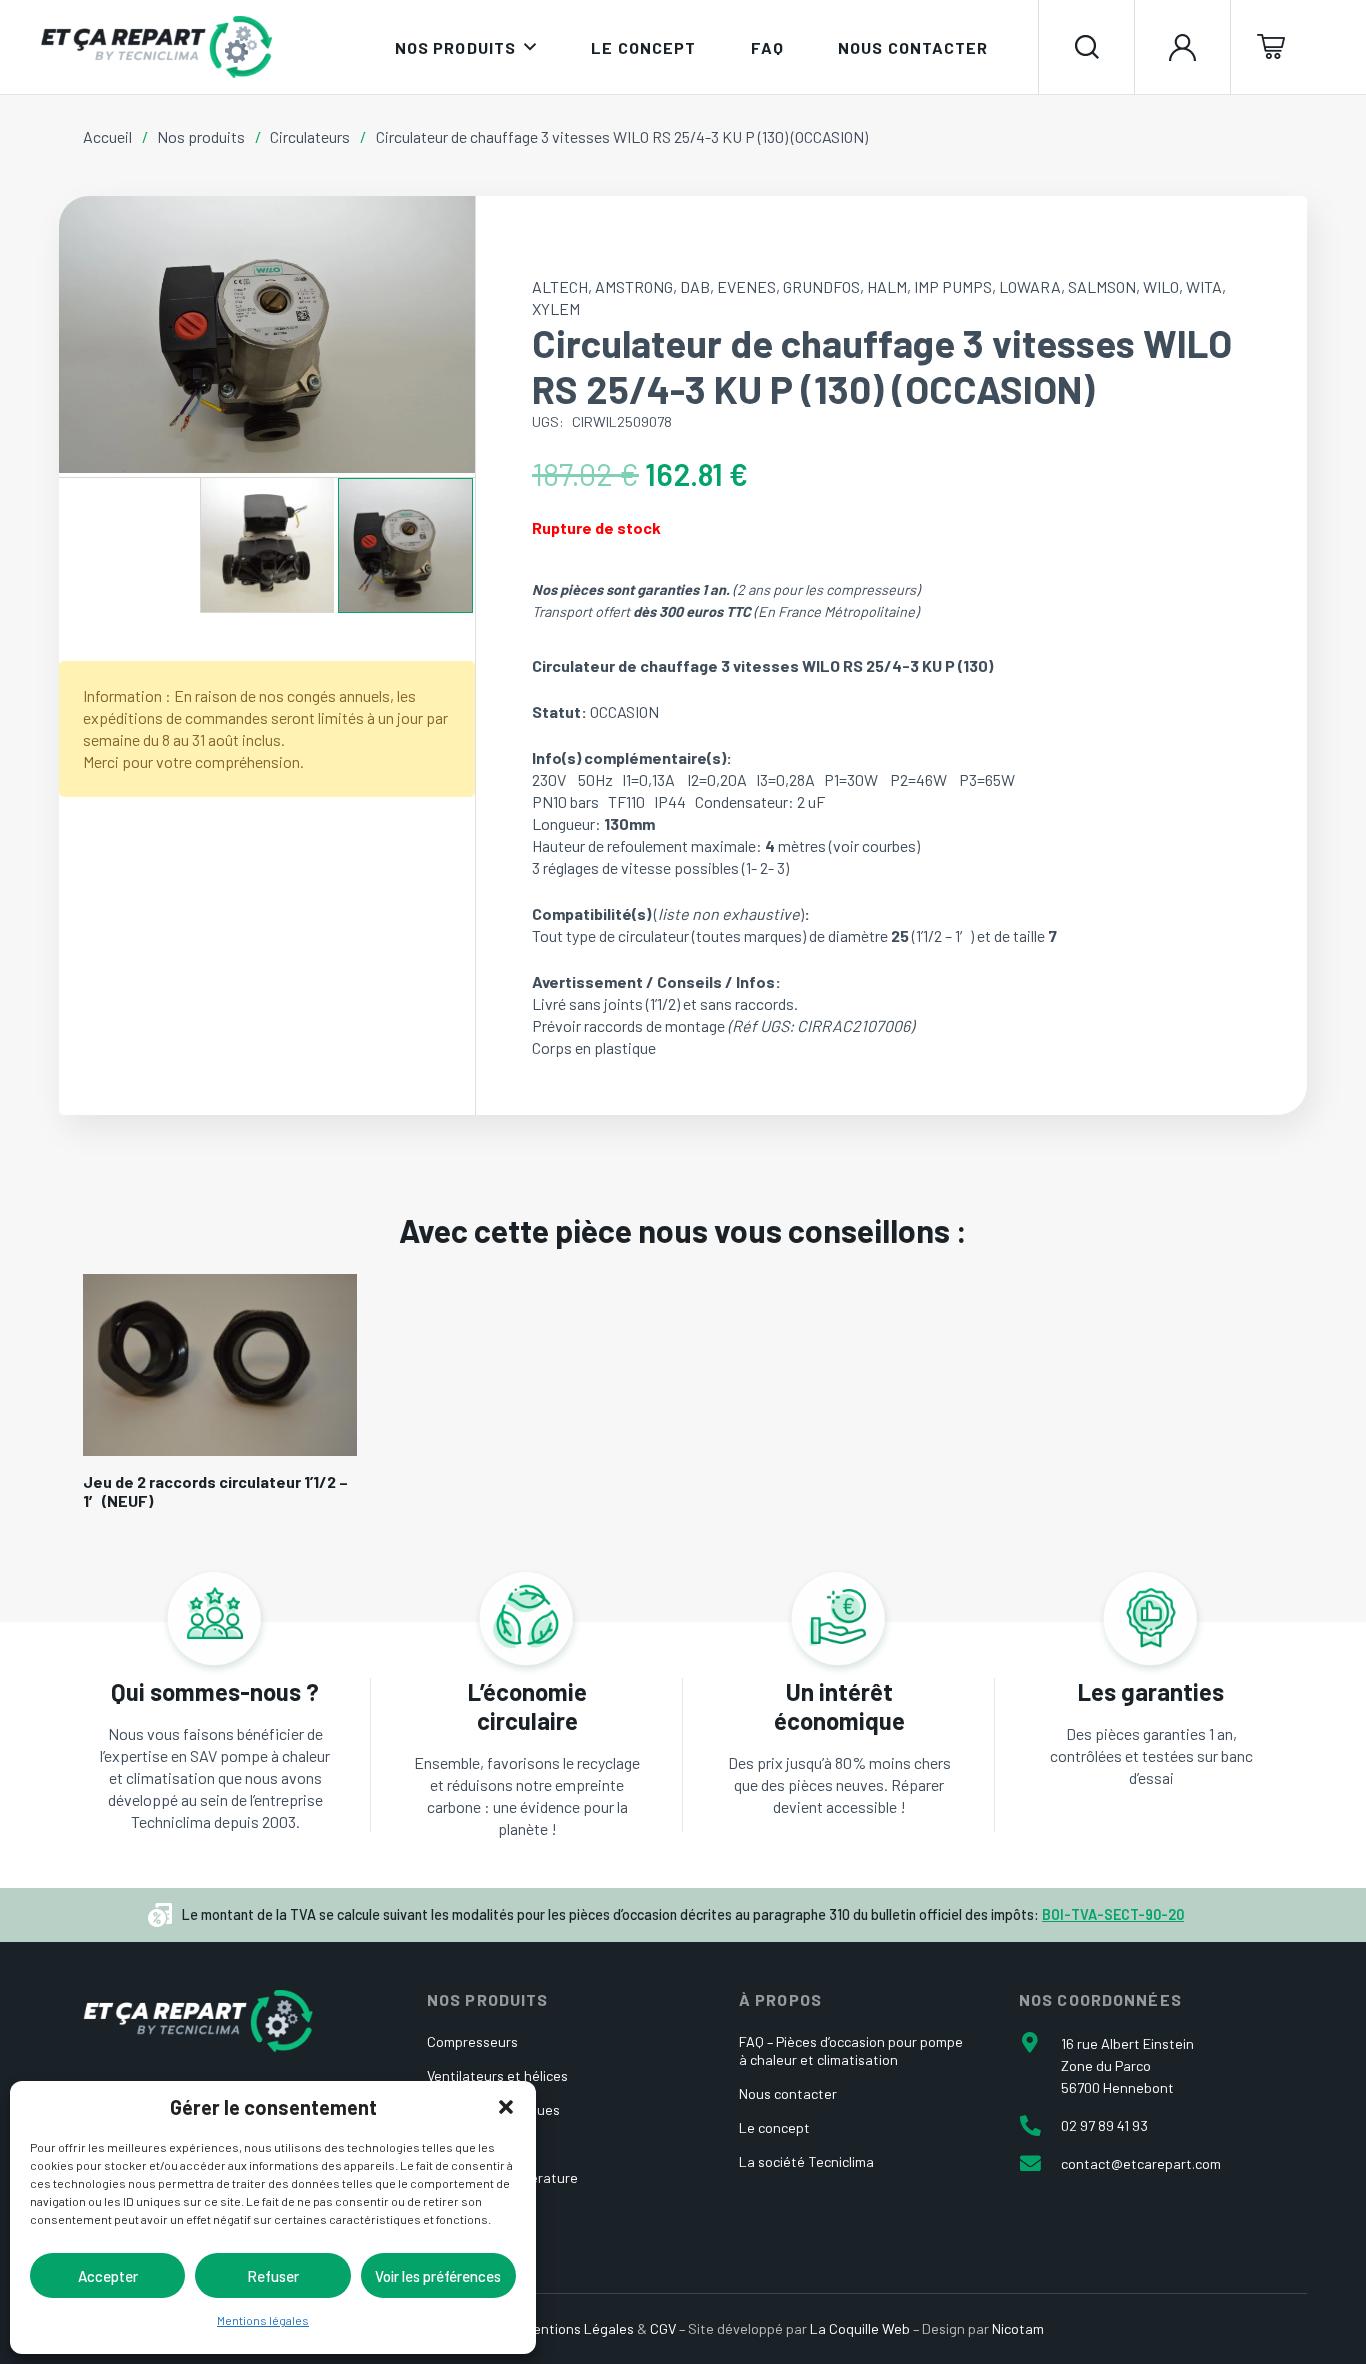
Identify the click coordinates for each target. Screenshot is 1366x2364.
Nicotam (1018, 2328)
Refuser (273, 2276)
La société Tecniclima (806, 2161)
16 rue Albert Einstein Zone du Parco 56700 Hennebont (1127, 2065)
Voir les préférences (438, 2276)
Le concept (774, 2127)
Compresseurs (472, 2041)
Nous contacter (788, 2093)
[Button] (1182, 47)
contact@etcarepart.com (1141, 2163)
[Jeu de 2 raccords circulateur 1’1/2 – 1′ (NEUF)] (220, 1365)
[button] (506, 2107)
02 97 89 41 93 (1104, 2125)
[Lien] (215, 1755)
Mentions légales (263, 2320)
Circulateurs (310, 136)
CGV (663, 2328)
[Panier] (1279, 47)
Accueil (107, 136)
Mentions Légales (578, 2328)
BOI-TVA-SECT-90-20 (1113, 1914)
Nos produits (201, 136)
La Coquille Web (860, 2328)
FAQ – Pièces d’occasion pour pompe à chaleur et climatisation (851, 2050)
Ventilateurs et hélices (497, 2075)
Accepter (108, 2276)
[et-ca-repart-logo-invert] (198, 2021)
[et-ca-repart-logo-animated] (156, 47)
